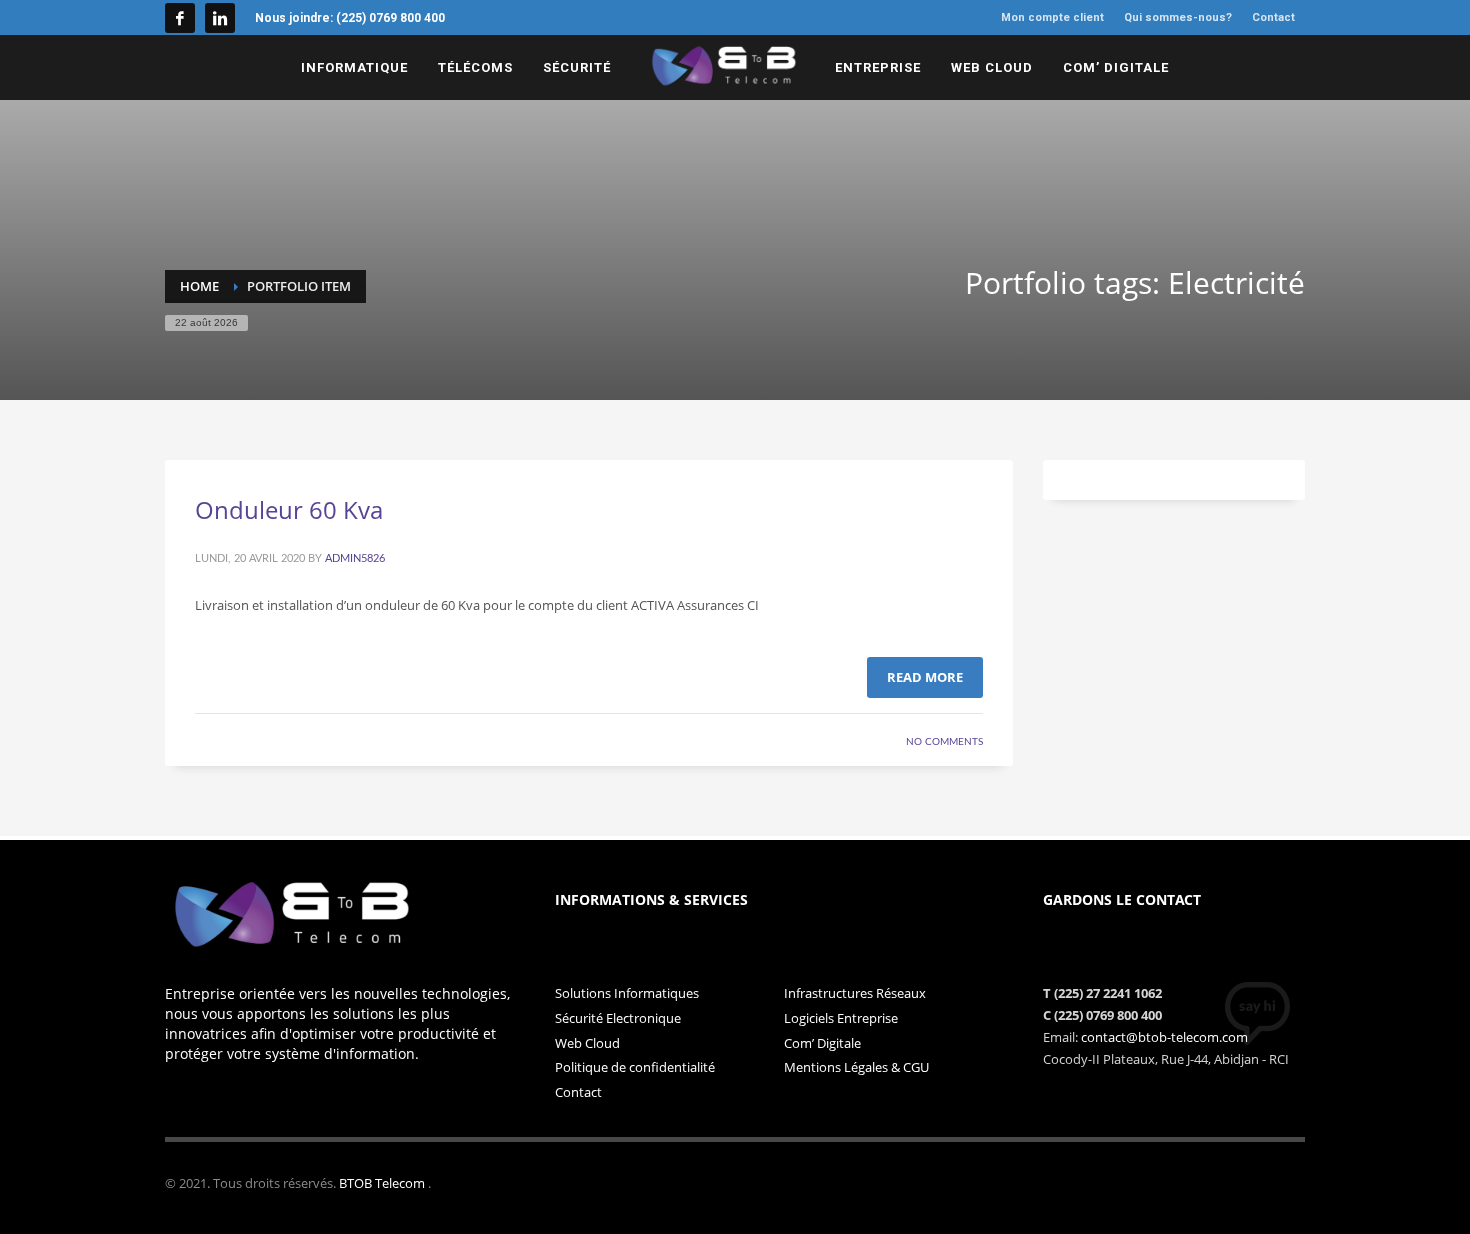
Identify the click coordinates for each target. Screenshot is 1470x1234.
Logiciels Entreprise (841, 1018)
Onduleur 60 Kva (289, 509)
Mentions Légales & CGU (856, 1067)
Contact (578, 1092)
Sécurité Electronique (618, 1018)
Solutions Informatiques (627, 993)
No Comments (944, 742)
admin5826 (355, 558)
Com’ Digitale (822, 1043)
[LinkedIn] (220, 18)
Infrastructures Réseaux (855, 993)
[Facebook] (180, 18)
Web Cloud (587, 1043)
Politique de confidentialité (635, 1067)
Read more (925, 677)
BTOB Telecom (383, 1183)
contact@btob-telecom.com (1164, 1037)
